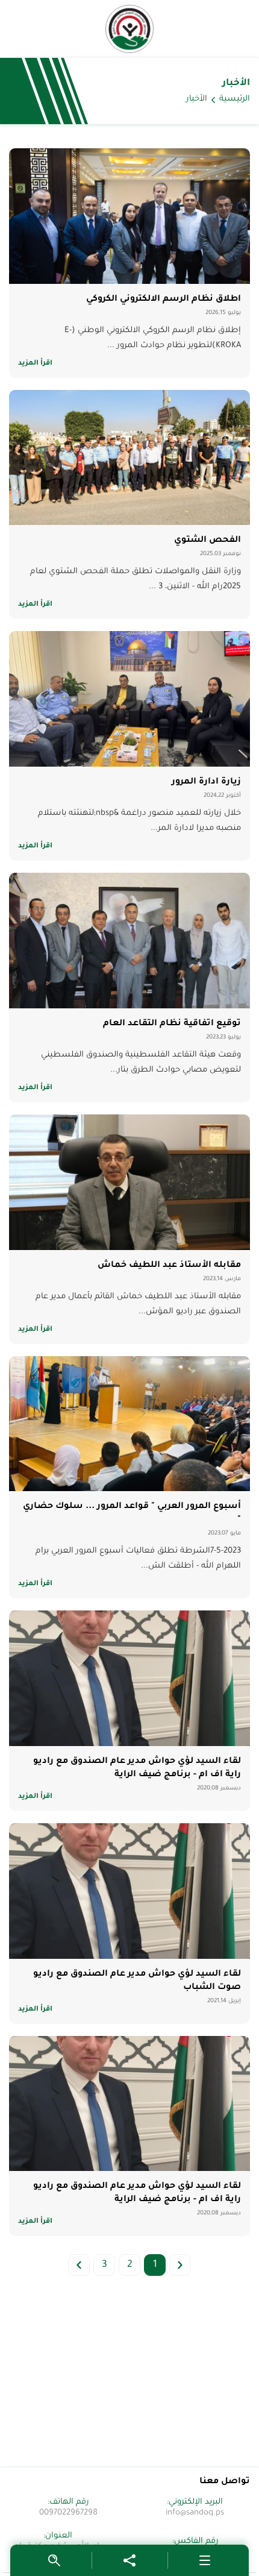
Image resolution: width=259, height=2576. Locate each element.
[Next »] (79, 2265)
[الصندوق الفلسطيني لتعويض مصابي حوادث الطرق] (129, 29)
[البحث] (54, 2560)
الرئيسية (235, 99)
